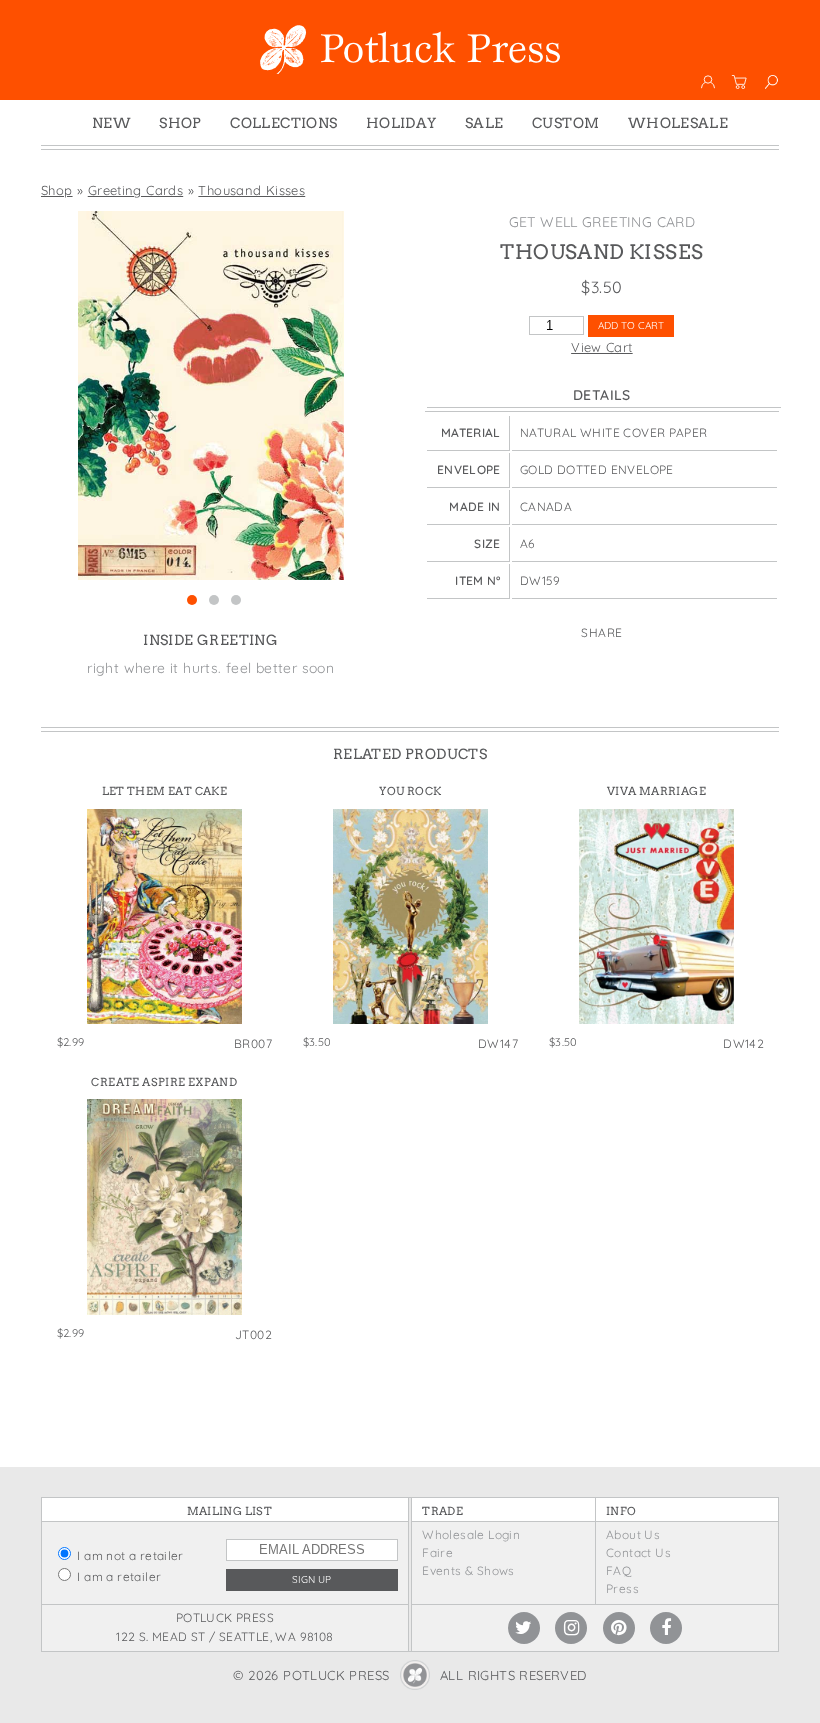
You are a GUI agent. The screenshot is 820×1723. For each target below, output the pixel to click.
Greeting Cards (135, 190)
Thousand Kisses (251, 190)
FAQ (618, 1570)
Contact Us (638, 1552)
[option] (211, 395)
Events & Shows (468, 1570)
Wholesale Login (471, 1534)
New (111, 123)
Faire (437, 1552)
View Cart (602, 347)
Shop (180, 123)
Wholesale (678, 123)
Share (601, 632)
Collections (283, 123)
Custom (565, 123)
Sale (484, 123)
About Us (633, 1534)
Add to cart (631, 325)
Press (622, 1588)
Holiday (401, 123)
